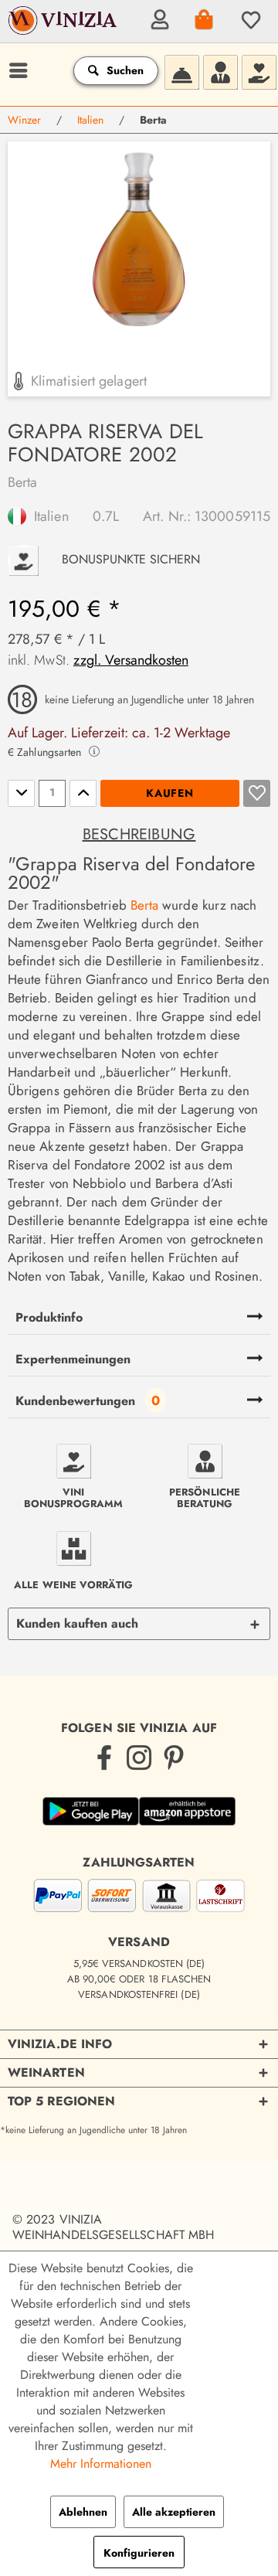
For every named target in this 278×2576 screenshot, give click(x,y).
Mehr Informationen (101, 2464)
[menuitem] (158, 19)
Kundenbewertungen (75, 1401)
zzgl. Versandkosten (131, 660)
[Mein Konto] (158, 19)
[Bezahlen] (139, 1899)
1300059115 (232, 516)
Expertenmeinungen (73, 1359)
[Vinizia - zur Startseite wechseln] (64, 32)
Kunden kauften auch (77, 1623)
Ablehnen (83, 2512)
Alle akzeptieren (174, 2512)
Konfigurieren (139, 2553)
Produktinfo (49, 1317)
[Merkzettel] (249, 19)
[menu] (16, 70)
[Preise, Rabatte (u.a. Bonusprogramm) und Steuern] (259, 70)
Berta (22, 482)
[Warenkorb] (203, 19)
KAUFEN (170, 793)
